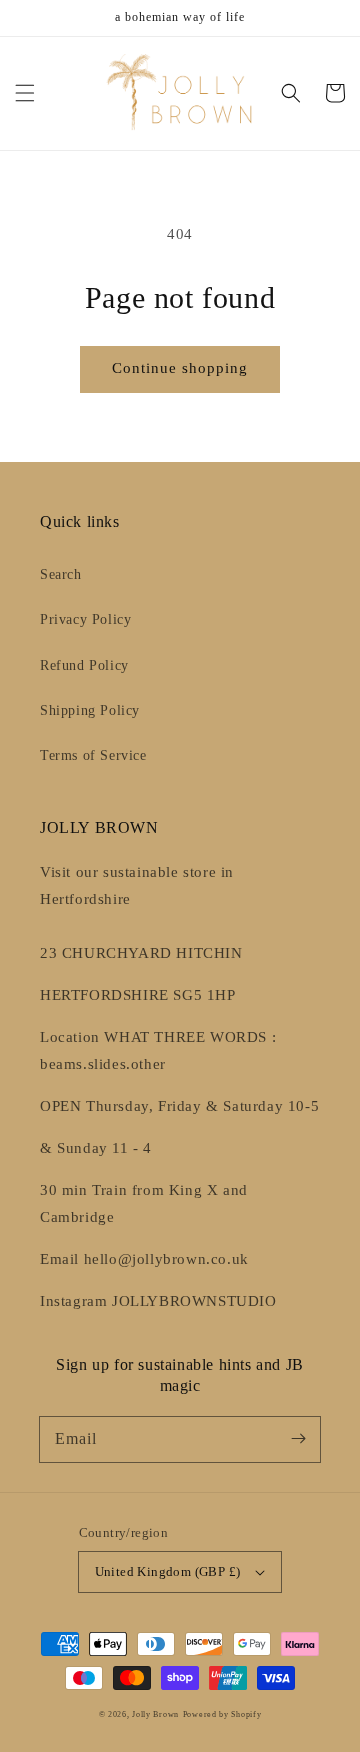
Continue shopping (180, 368)
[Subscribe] (298, 1439)
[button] (25, 93)
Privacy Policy (85, 619)
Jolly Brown (155, 1714)
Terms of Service (93, 755)
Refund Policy (84, 665)
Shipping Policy (90, 710)
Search (61, 574)
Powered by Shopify (222, 1714)
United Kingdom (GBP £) (168, 1571)
